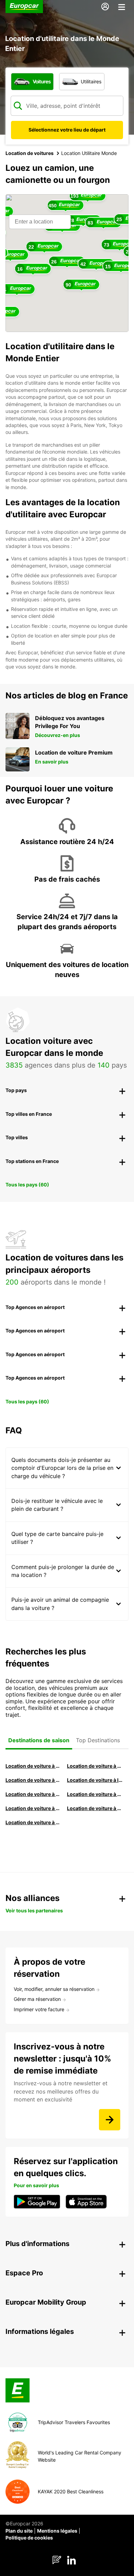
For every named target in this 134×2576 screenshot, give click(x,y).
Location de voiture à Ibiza (95, 1780)
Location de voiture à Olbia (33, 1794)
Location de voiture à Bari (95, 1766)
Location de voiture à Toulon (33, 1822)
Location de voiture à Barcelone (33, 1766)
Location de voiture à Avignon (95, 1808)
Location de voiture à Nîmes (33, 1808)
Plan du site (19, 2531)
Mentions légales (57, 2531)
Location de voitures (30, 153)
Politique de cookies (29, 2538)
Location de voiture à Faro (95, 1794)
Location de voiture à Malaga (33, 1780)
